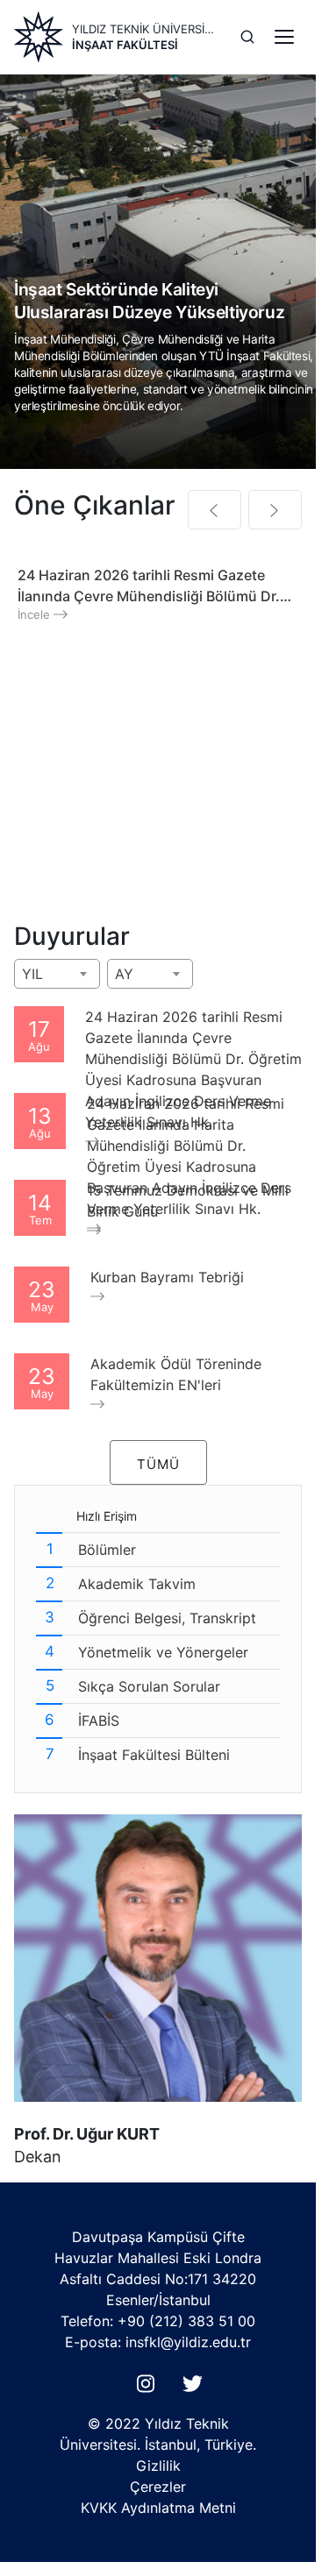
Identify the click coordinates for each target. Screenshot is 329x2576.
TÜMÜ (158, 1464)
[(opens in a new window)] (149, 2388)
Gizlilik (158, 2466)
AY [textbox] (124, 974)
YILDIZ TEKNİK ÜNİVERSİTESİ (146, 29)
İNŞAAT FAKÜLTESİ (125, 45)
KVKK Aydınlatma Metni (158, 2508)
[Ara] (247, 37)
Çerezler (158, 2487)
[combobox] (57, 974)
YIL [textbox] (32, 974)
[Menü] (284, 37)
